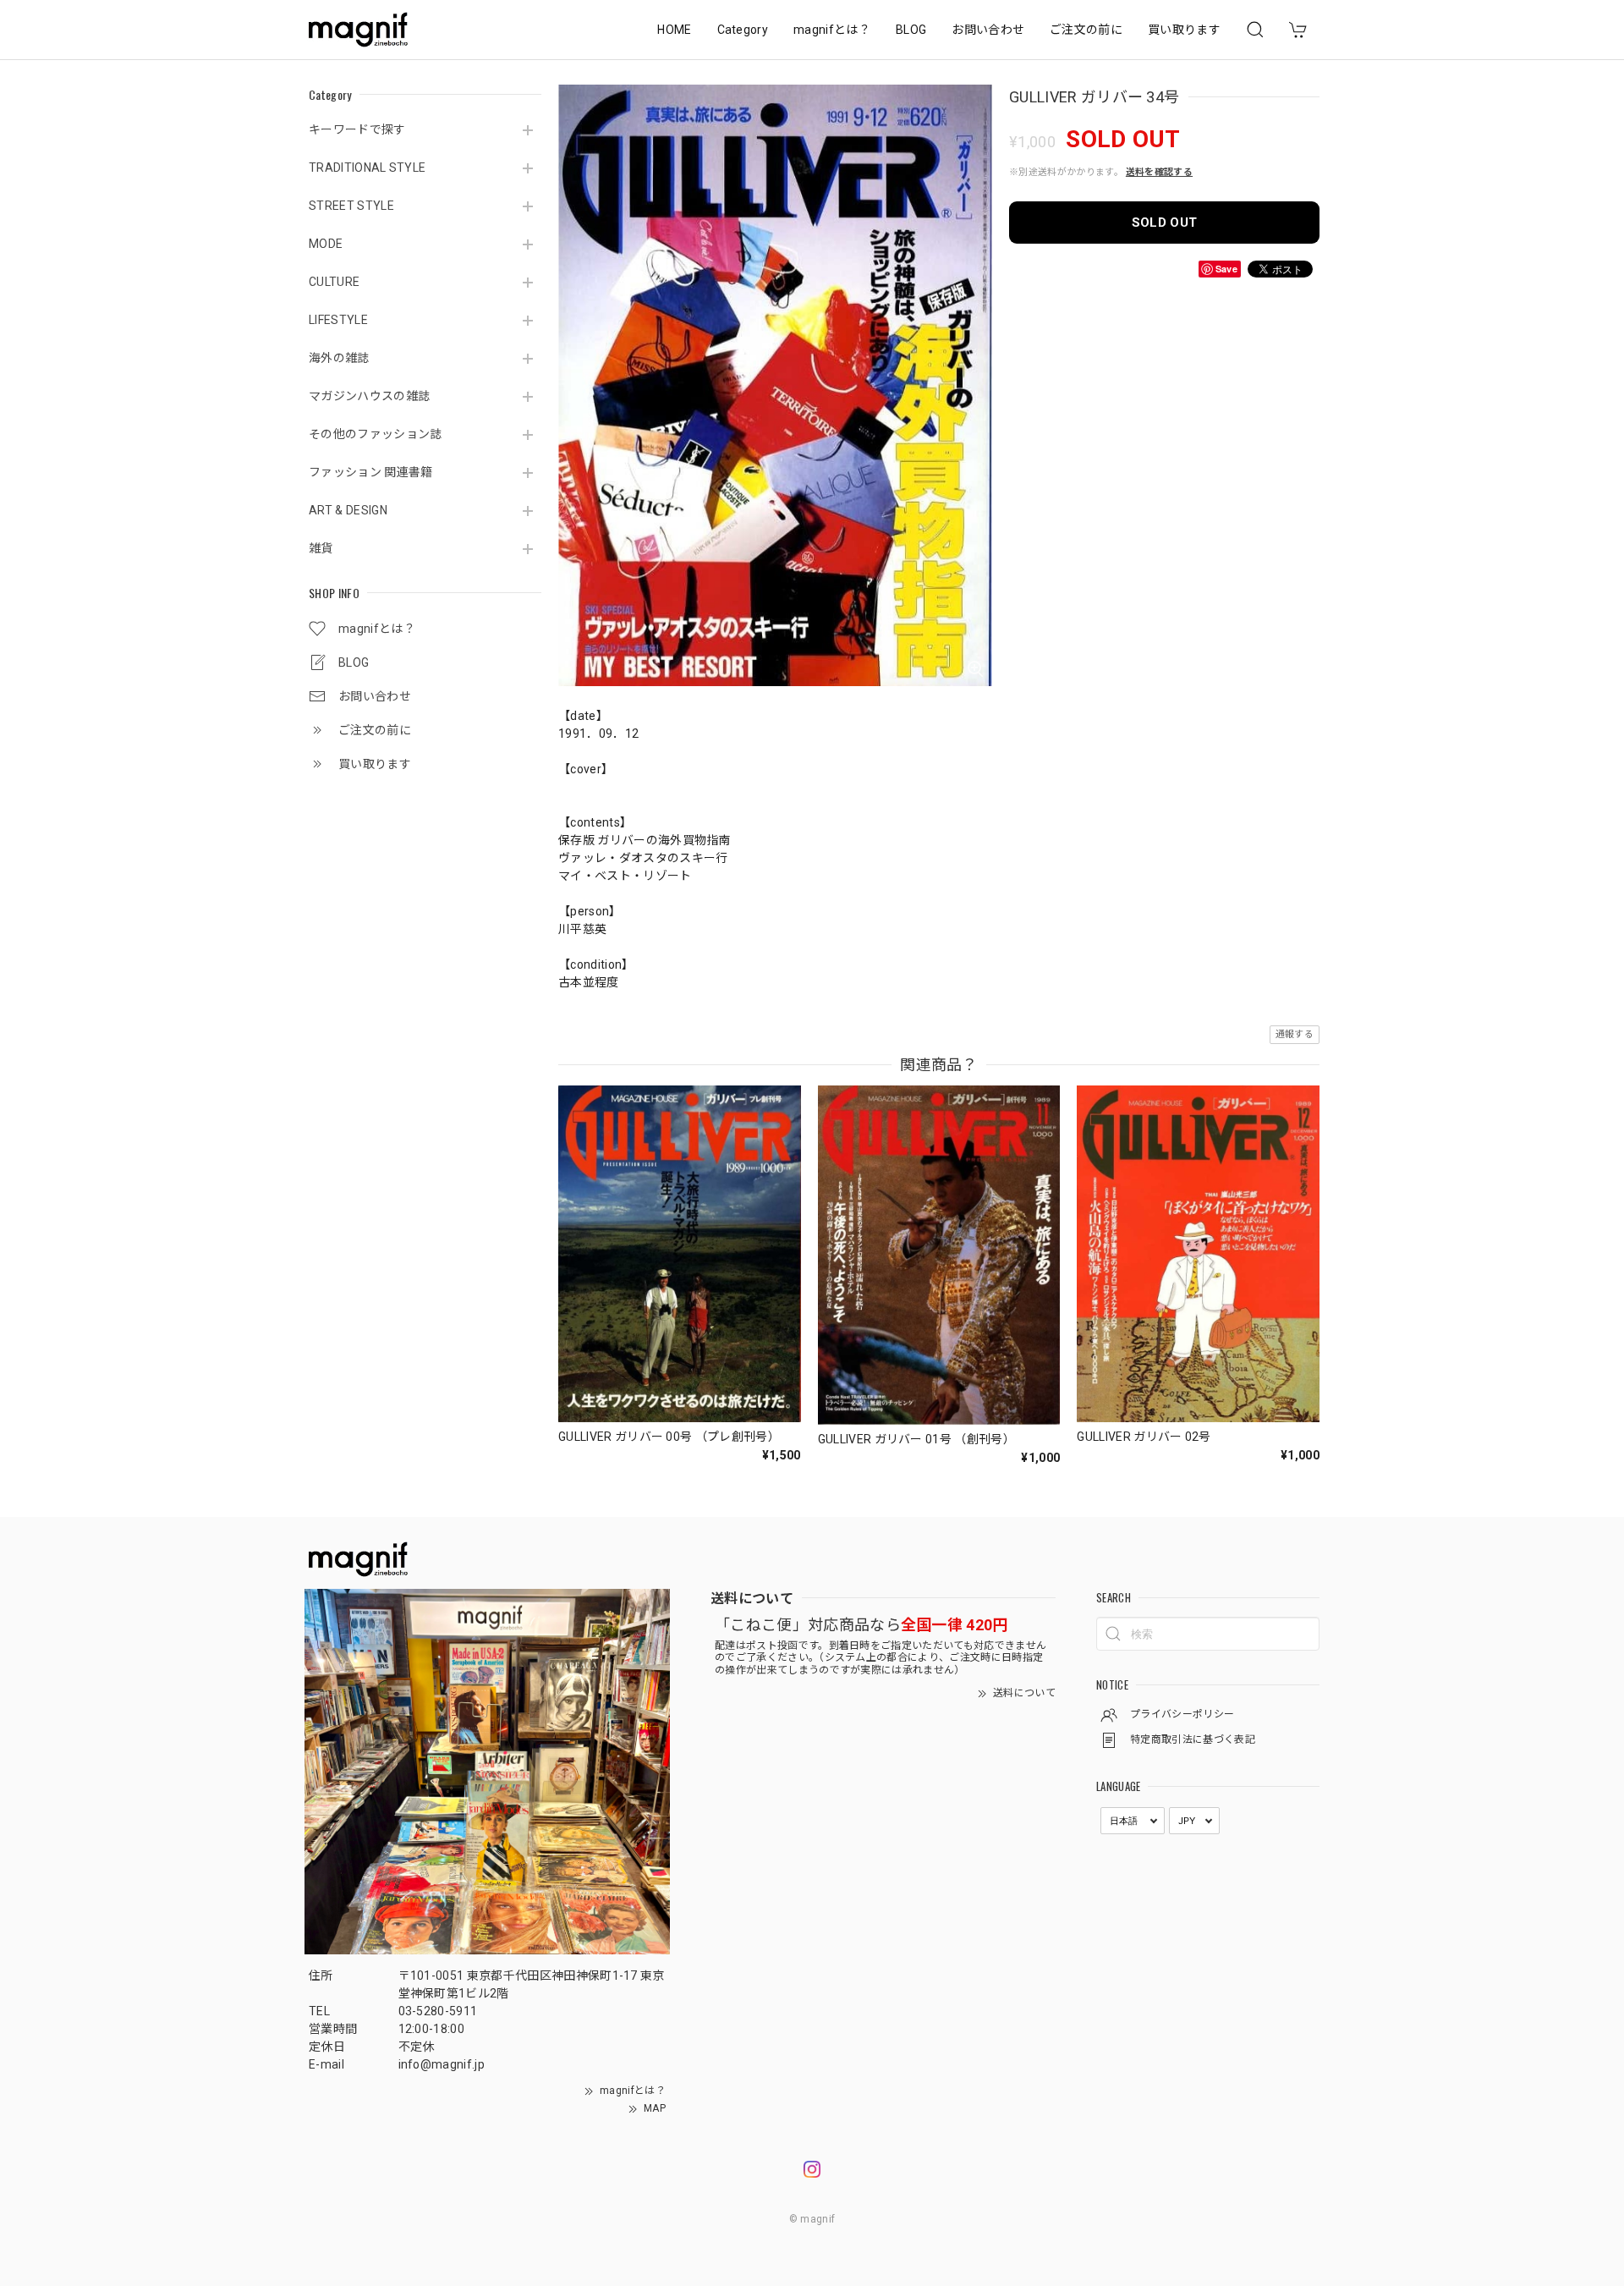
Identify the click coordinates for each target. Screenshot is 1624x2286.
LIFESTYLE (338, 320)
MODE (326, 244)
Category (743, 30)
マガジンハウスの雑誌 (369, 396)
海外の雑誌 (339, 358)
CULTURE (334, 282)
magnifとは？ (832, 30)
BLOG (911, 30)
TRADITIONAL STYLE (367, 168)
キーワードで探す (357, 129)
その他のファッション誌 (376, 434)
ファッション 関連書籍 (371, 472)
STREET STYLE (351, 206)
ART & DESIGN (348, 510)
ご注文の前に (1086, 30)
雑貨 (321, 548)
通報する (1295, 1034)
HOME (674, 30)
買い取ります (1184, 30)
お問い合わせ (988, 30)
